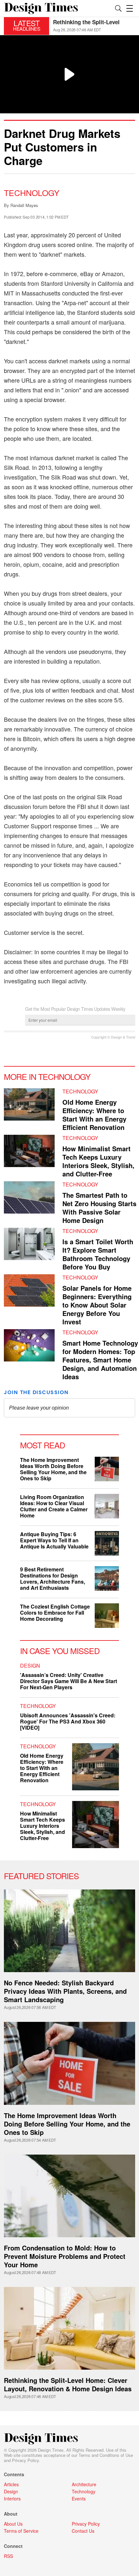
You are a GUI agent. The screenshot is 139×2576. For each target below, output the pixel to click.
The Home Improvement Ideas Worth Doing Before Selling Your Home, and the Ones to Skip (53, 1469)
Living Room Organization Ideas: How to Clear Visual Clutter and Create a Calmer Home (54, 1506)
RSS (8, 2556)
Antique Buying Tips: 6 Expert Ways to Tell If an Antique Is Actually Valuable (54, 1540)
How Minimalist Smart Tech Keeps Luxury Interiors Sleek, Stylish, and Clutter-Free (98, 1161)
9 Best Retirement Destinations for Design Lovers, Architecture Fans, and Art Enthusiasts (53, 1578)
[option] (94, 26)
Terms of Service (21, 2531)
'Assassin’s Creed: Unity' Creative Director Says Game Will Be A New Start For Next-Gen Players (69, 1681)
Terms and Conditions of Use (106, 2455)
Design (30, 1666)
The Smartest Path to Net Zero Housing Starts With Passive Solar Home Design (99, 1208)
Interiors (12, 2498)
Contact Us (83, 2531)
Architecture (84, 2484)
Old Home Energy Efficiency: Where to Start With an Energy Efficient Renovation (94, 1115)
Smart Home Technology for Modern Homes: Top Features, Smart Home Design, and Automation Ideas (100, 1360)
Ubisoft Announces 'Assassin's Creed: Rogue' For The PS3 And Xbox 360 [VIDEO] (68, 1721)
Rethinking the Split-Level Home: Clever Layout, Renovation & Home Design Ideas (68, 2384)
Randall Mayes (24, 205)
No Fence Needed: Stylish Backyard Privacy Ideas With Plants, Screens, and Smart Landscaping (65, 1991)
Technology (32, 192)
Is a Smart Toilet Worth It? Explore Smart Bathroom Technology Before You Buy (98, 1254)
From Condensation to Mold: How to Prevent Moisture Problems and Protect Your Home (65, 2256)
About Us (13, 2524)
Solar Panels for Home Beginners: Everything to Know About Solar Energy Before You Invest (97, 1305)
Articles (11, 2484)
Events (79, 2498)
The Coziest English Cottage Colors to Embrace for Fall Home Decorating (55, 1613)
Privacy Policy (25, 2460)
